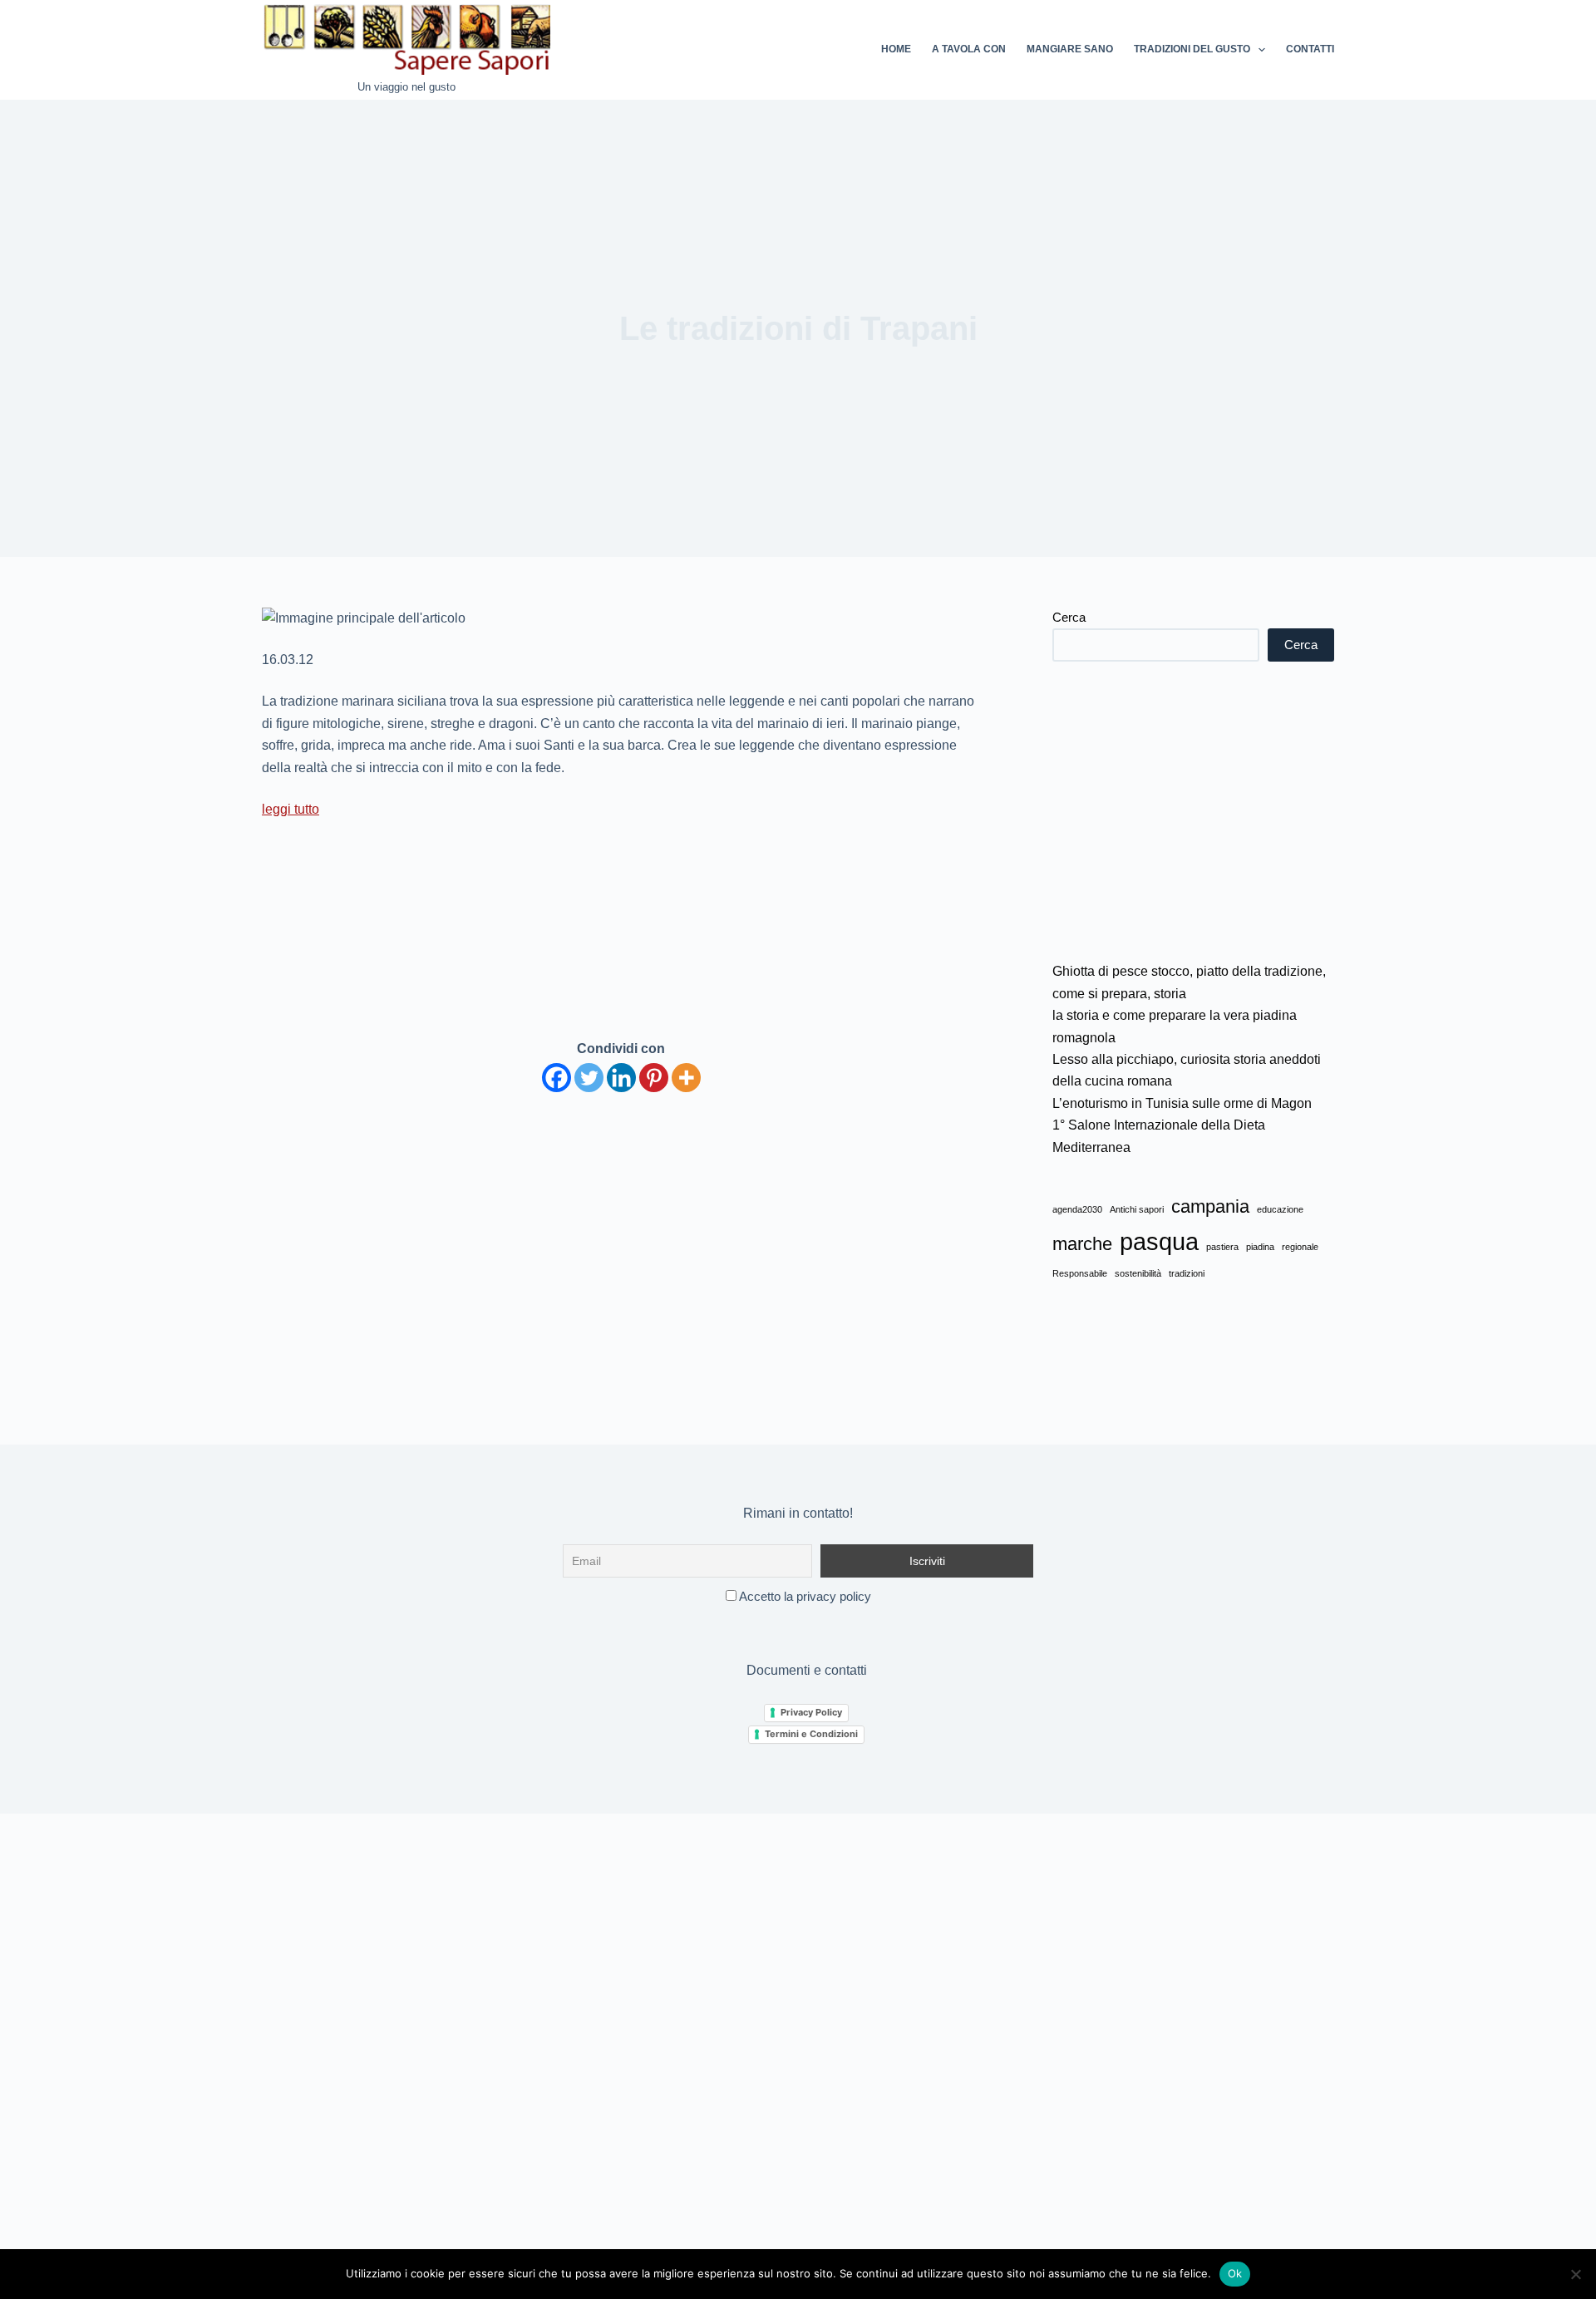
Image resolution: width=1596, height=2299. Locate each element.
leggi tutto (291, 809)
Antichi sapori (1137, 1209)
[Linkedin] (621, 1078)
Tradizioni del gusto (1192, 49)
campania (1210, 1206)
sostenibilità (1138, 1273)
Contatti (1310, 49)
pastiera (1222, 1247)
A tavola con (969, 49)
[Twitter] (589, 1078)
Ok (1235, 2273)
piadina (1260, 1247)
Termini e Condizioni (811, 1734)
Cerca (1069, 617)
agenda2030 (1077, 1209)
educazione (1280, 1209)
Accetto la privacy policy (804, 1596)
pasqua (1159, 1241)
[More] (686, 1078)
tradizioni (1187, 1273)
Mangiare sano (1070, 49)
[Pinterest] (654, 1078)
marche (1082, 1244)
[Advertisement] (1193, 811)
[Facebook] (557, 1078)
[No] (1575, 2274)
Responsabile (1080, 1273)
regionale (1300, 1247)
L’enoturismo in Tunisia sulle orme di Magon (1182, 1103)
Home (896, 49)
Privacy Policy (811, 1712)
